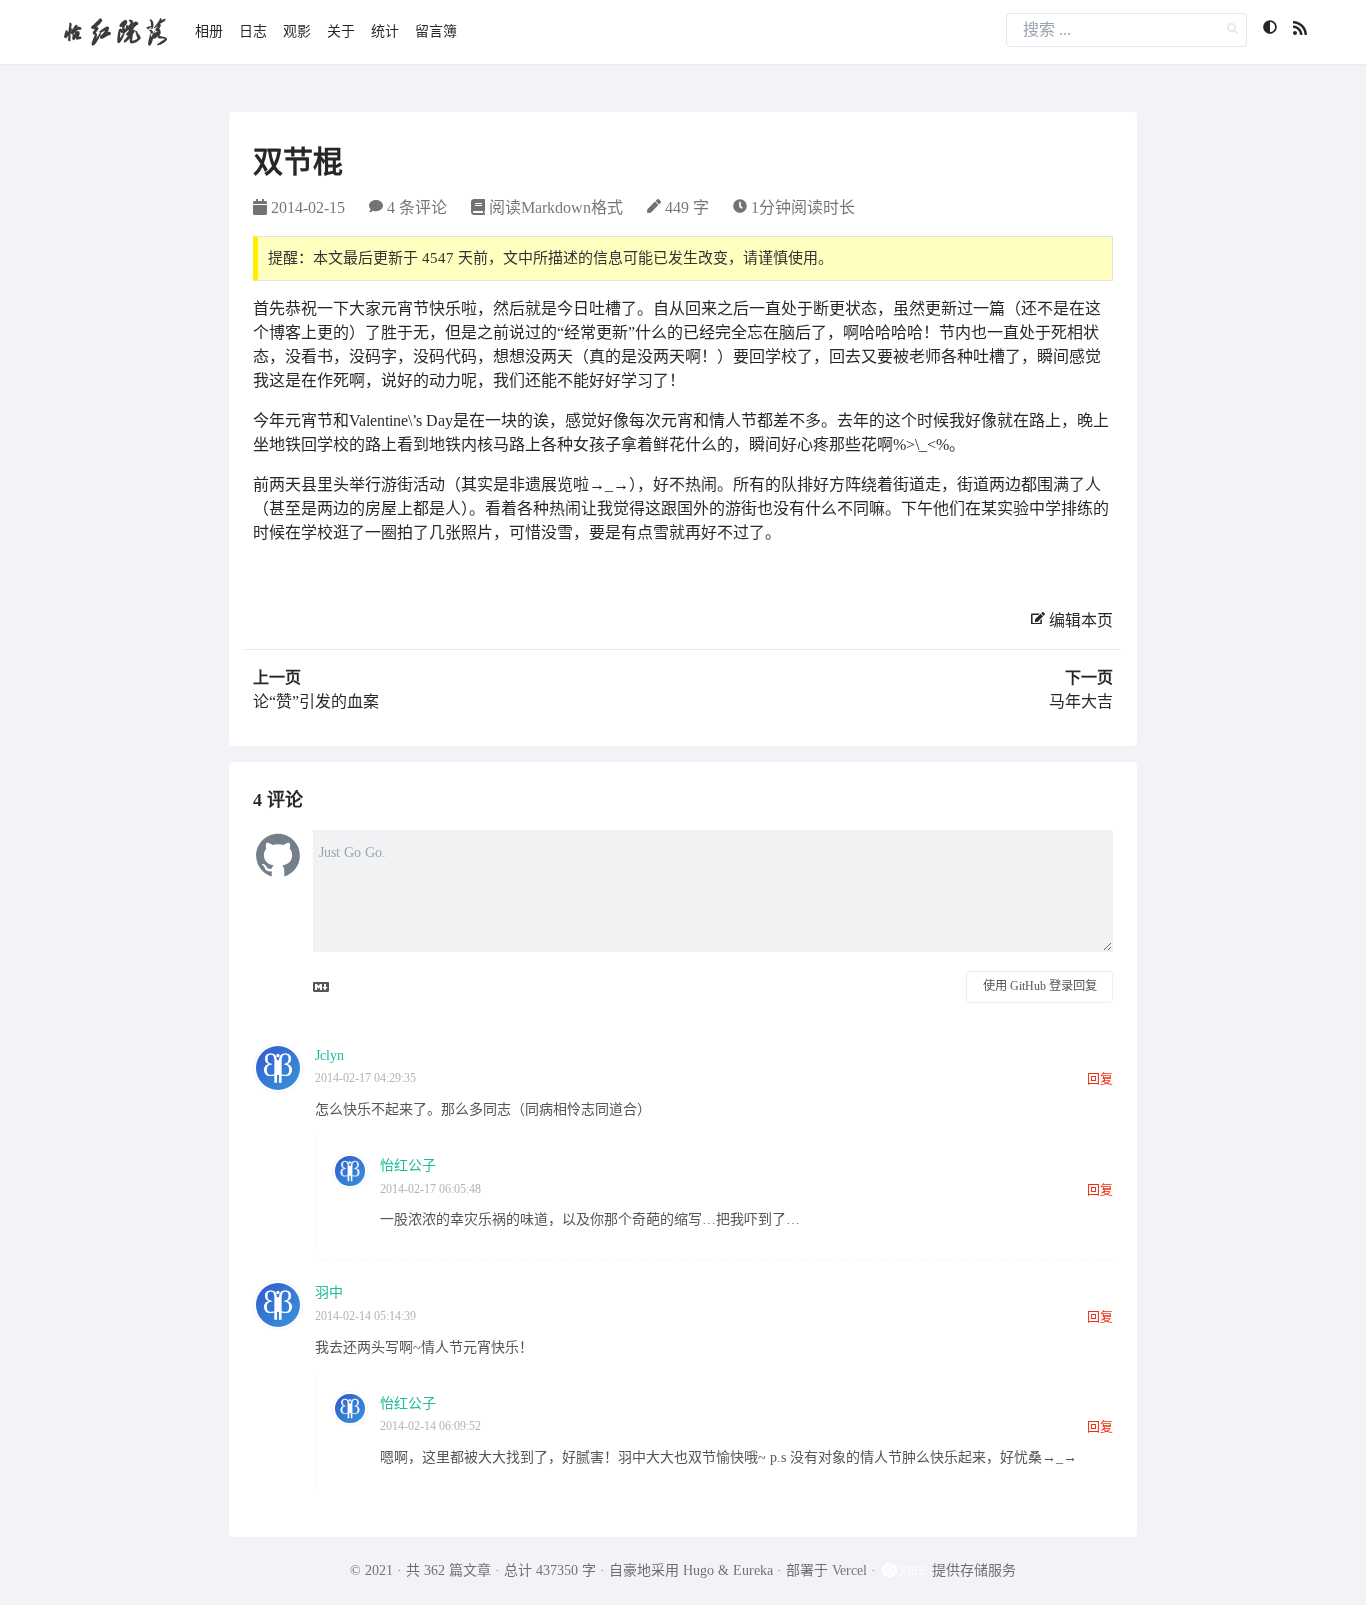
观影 (297, 31)
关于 (341, 31)
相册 (209, 31)
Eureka (753, 1570)
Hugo (698, 1570)
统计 (385, 31)
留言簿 (436, 31)
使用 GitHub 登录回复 (1040, 986)
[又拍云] (906, 1570)
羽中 (329, 1292)
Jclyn (329, 1055)
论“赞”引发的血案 (316, 701)
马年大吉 (1081, 701)
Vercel (849, 1570)
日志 (253, 31)
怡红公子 (408, 1165)
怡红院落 (115, 31)
